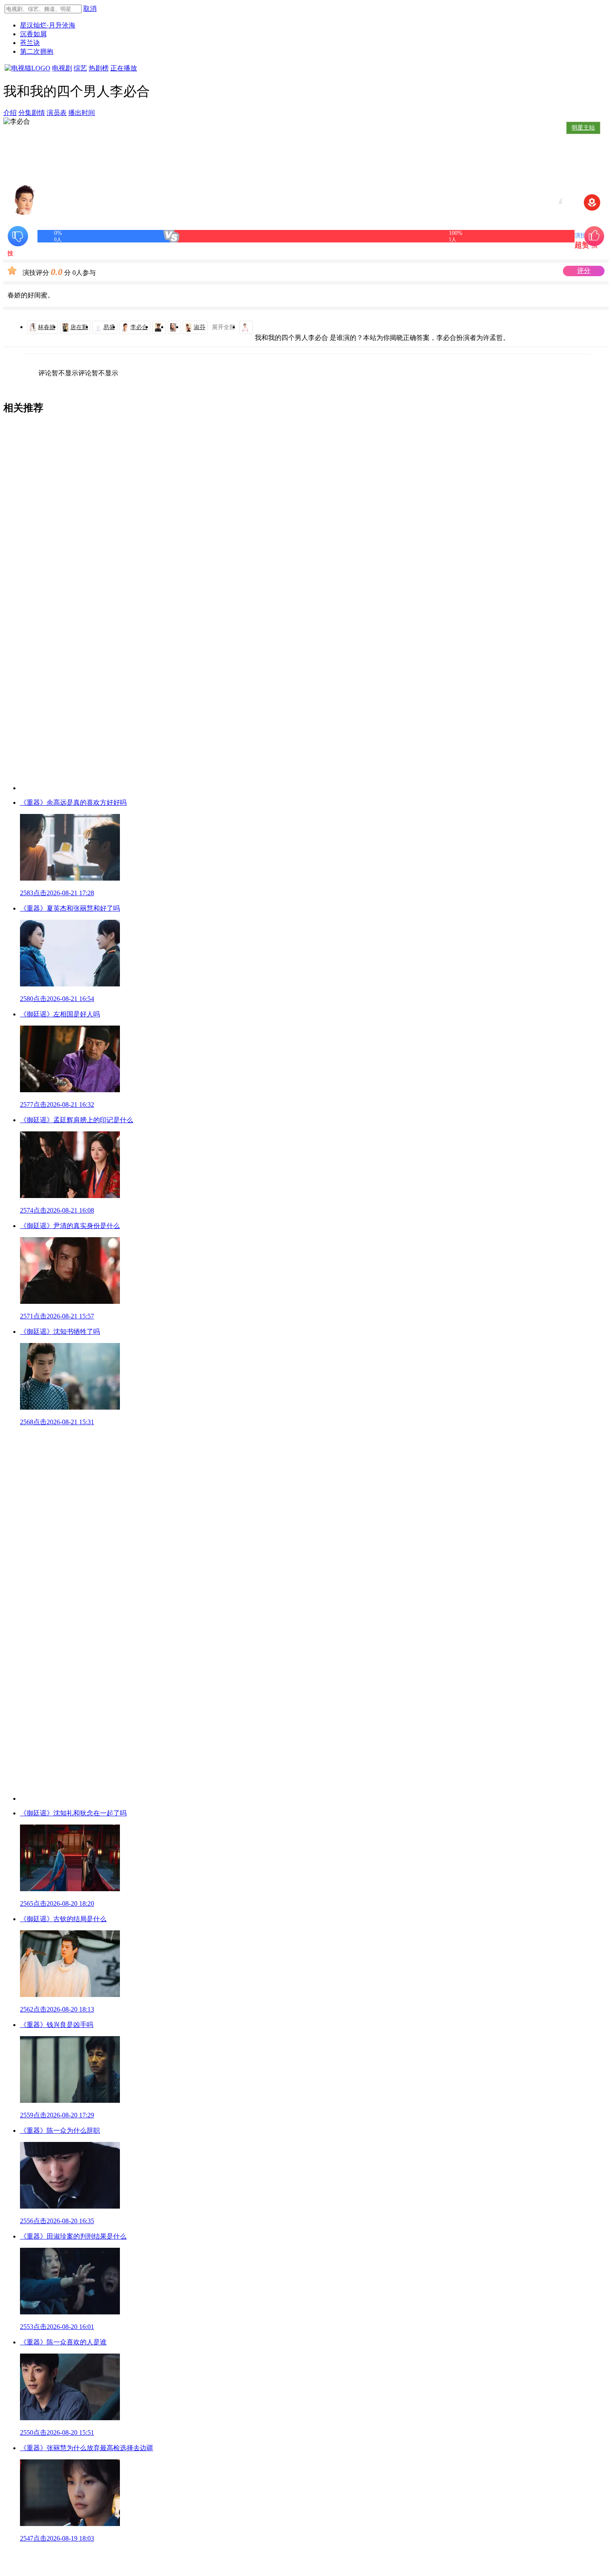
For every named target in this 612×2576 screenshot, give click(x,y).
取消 (90, 9)
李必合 (139, 327)
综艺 (80, 68)
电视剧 (62, 68)
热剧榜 (99, 68)
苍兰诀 (30, 43)
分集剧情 (32, 113)
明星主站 (583, 128)
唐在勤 (79, 327)
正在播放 (124, 68)
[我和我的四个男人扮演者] (159, 327)
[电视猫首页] (27, 68)
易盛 (109, 327)
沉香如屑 (33, 34)
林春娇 (47, 327)
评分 (584, 271)
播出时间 (82, 113)
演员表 (57, 113)
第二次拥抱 (37, 51)
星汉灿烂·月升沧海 (48, 25)
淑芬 (199, 327)
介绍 (10, 113)
